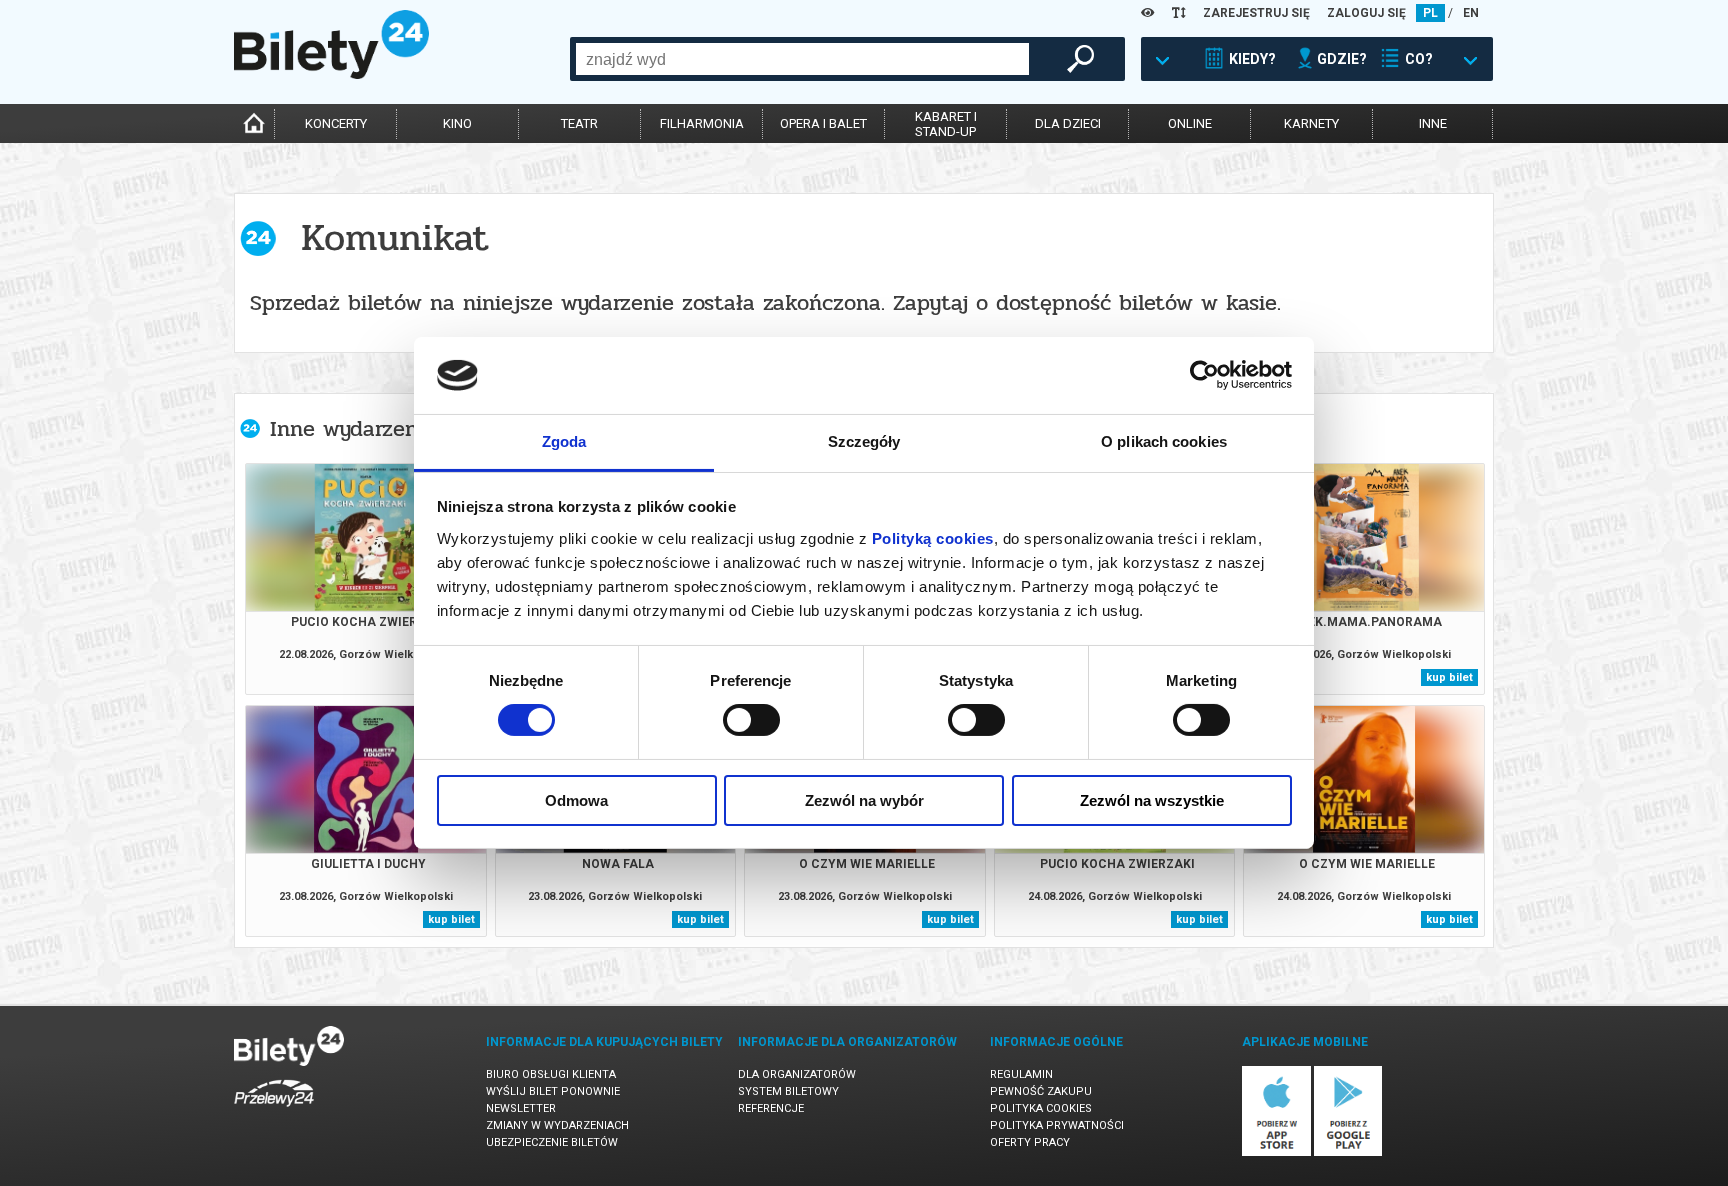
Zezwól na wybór (864, 800)
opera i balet (823, 123)
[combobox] (802, 59)
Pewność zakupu (1041, 1091)
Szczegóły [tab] (864, 441)
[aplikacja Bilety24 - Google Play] (1348, 1152)
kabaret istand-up (946, 124)
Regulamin (1021, 1074)
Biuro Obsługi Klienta (551, 1074)
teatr (579, 123)
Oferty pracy (1030, 1142)
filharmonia (702, 123)
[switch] (751, 720)
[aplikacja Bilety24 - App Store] (1276, 1152)
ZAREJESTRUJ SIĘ (1256, 13)
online (1190, 123)
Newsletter (521, 1108)
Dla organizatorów (797, 1074)
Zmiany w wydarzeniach (557, 1125)
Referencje (771, 1108)
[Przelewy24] (274, 1110)
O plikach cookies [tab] (1164, 441)
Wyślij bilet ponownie (553, 1091)
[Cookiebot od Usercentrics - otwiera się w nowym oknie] (1204, 375)
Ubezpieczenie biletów (552, 1142)
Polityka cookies (1041, 1108)
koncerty (336, 123)
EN (1471, 13)
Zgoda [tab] (564, 441)
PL (1430, 13)
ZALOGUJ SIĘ (1366, 13)
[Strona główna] (331, 74)
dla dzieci (1068, 123)
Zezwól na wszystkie (1152, 800)
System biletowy (788, 1091)
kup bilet (1449, 677)
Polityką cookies (933, 538)
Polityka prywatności (1057, 1125)
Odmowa (576, 800)
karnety (1311, 123)
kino (457, 123)
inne (1433, 123)
